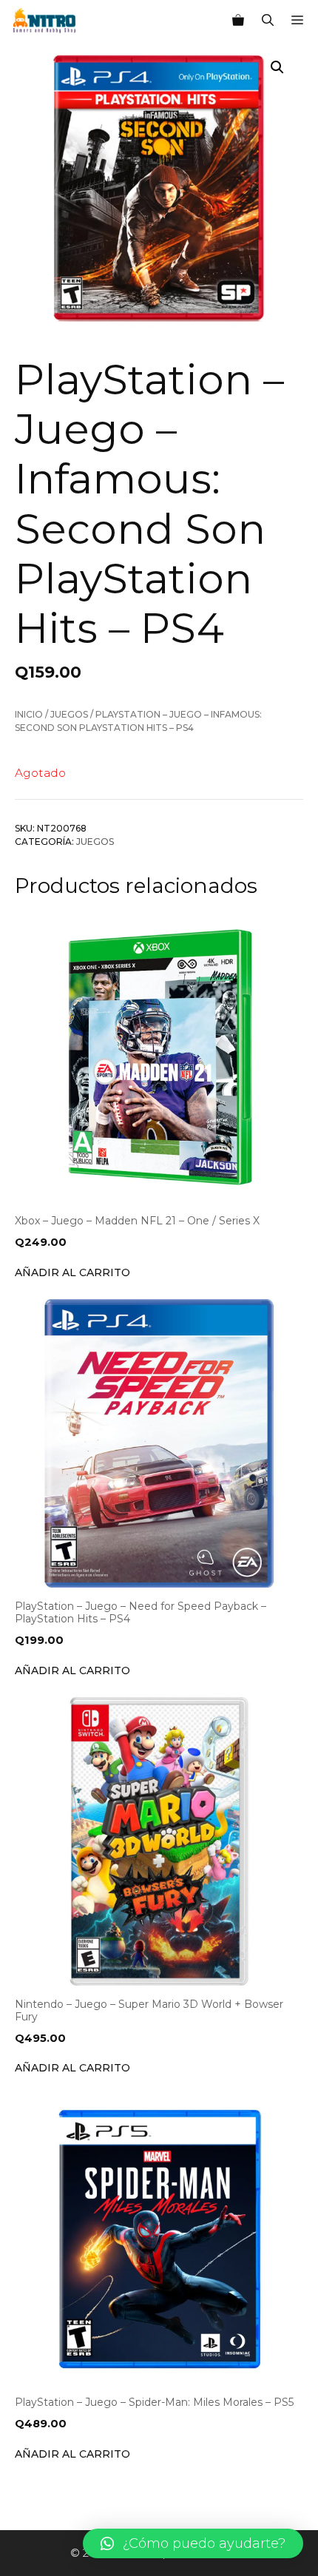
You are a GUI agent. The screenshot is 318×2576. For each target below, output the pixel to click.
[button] (193, 2543)
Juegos (69, 714)
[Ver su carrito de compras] (238, 21)
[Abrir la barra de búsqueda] (268, 21)
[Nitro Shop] (45, 21)
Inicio (29, 714)
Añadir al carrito (72, 1272)
